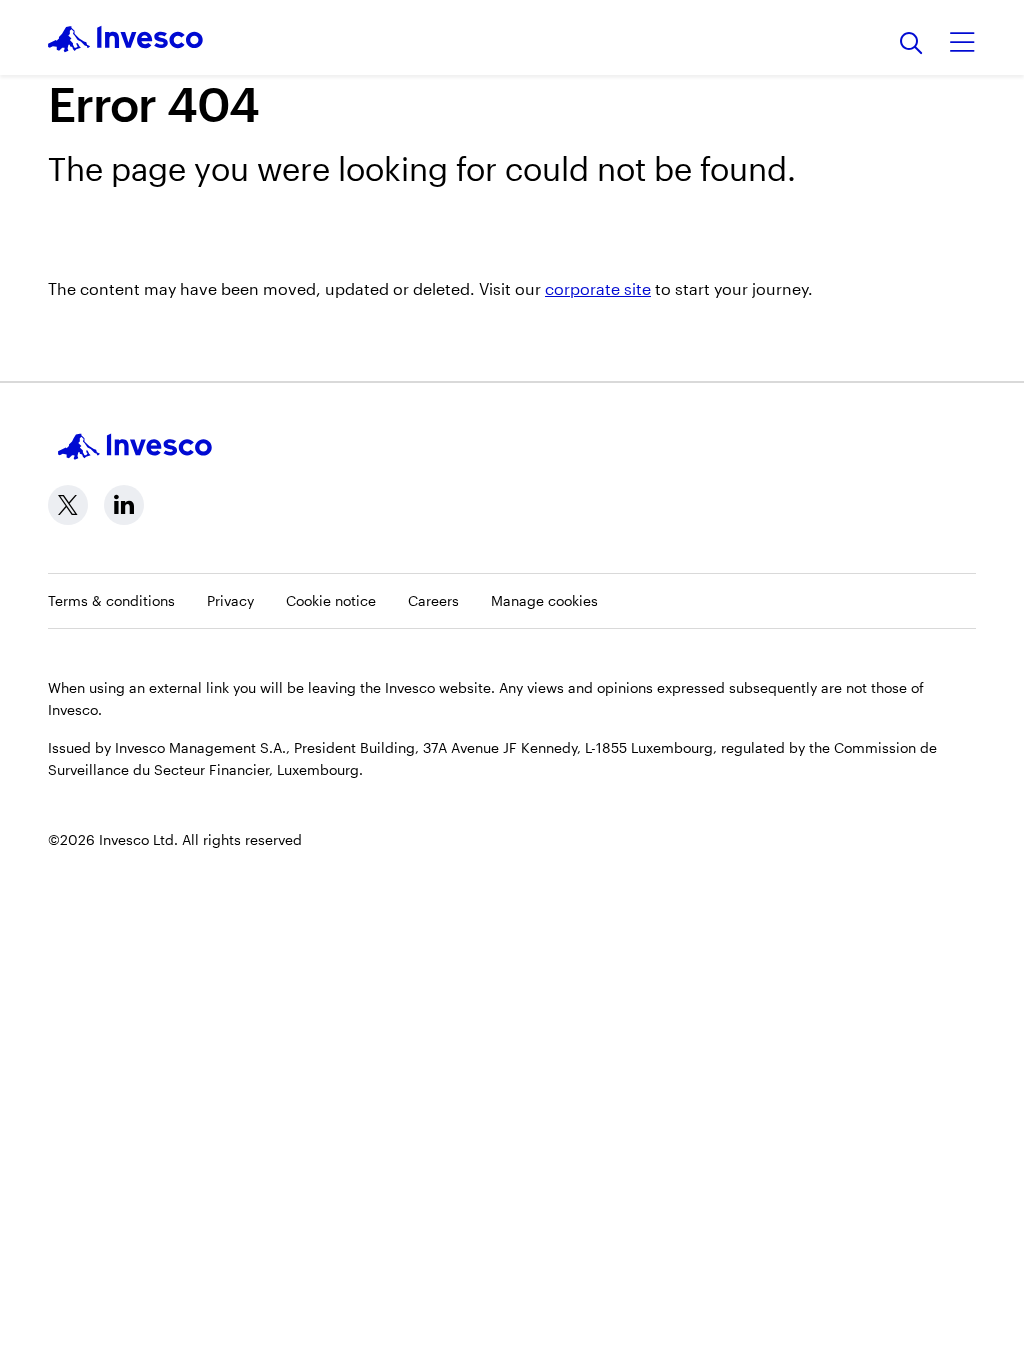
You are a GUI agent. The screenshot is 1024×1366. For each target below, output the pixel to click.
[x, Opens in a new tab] (68, 505)
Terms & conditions (111, 600)
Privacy (230, 600)
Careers (433, 600)
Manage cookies (544, 600)
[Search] (911, 44)
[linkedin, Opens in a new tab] (124, 505)
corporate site (598, 288)
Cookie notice (331, 600)
